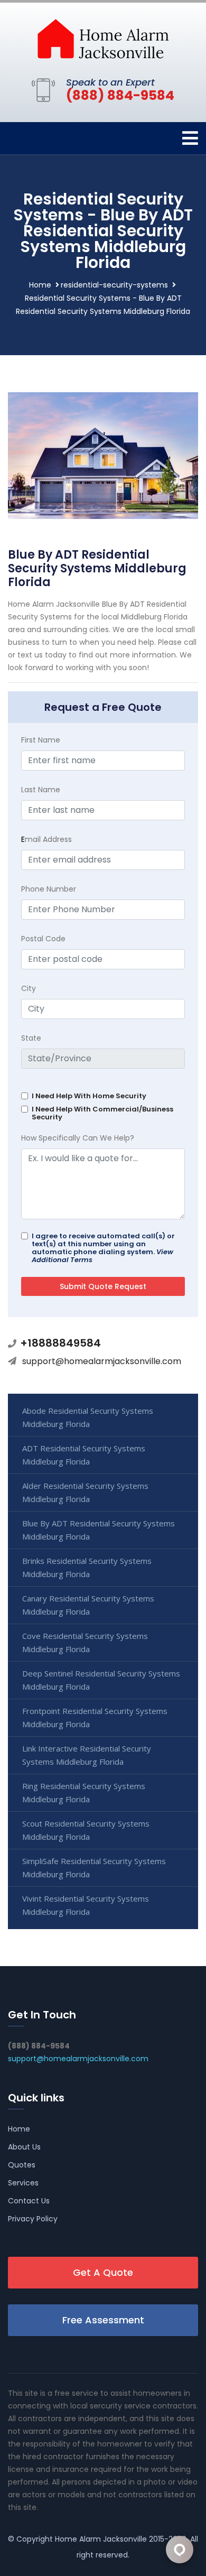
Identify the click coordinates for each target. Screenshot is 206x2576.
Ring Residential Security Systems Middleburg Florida (84, 1792)
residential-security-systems (114, 285)
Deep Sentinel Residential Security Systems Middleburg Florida (101, 1680)
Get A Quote (103, 2272)
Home (40, 285)
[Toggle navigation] (190, 138)
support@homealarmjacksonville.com (102, 1361)
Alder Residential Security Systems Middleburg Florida (85, 1492)
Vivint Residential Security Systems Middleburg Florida (86, 1905)
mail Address (46, 839)
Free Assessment (103, 2320)
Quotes (22, 2165)
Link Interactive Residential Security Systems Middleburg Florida (87, 1755)
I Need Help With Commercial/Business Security (102, 1113)
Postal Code (43, 939)
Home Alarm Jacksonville (101, 2539)
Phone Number (49, 889)
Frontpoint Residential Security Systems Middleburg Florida (95, 1717)
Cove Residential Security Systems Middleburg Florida (85, 1642)
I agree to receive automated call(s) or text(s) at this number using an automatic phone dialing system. (103, 1248)
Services (23, 2183)
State (31, 1038)
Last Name (41, 790)
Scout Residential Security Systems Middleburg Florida (86, 1830)
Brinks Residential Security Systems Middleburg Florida (87, 1567)
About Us (24, 2147)
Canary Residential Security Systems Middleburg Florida (88, 1605)
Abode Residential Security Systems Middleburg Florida (88, 1417)
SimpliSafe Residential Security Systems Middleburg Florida (94, 1868)
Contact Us (29, 2201)
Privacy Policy (33, 2219)
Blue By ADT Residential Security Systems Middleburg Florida (99, 1530)
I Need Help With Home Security (89, 1096)
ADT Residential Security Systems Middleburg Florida (84, 1455)
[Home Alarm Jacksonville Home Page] (103, 38)
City (29, 988)
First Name (41, 740)
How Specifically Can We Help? (78, 1138)
